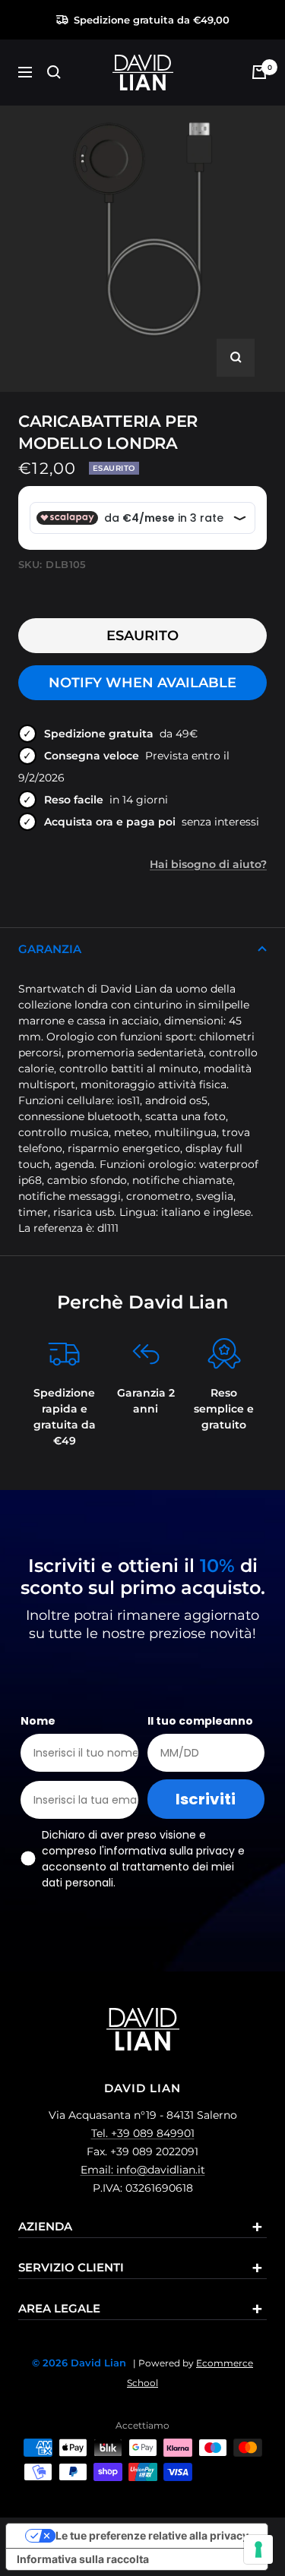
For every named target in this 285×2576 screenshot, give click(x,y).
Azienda (45, 2226)
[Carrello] (259, 72)
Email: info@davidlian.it (143, 2170)
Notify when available (142, 683)
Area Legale (59, 2308)
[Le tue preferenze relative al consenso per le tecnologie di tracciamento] (258, 2549)
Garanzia (50, 949)
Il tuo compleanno (200, 1721)
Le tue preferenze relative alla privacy (152, 2535)
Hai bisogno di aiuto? (208, 864)
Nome (38, 1721)
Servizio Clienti (71, 2267)
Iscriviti (206, 1799)
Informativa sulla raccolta (83, 2559)
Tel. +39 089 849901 (143, 2133)
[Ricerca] (54, 72)
